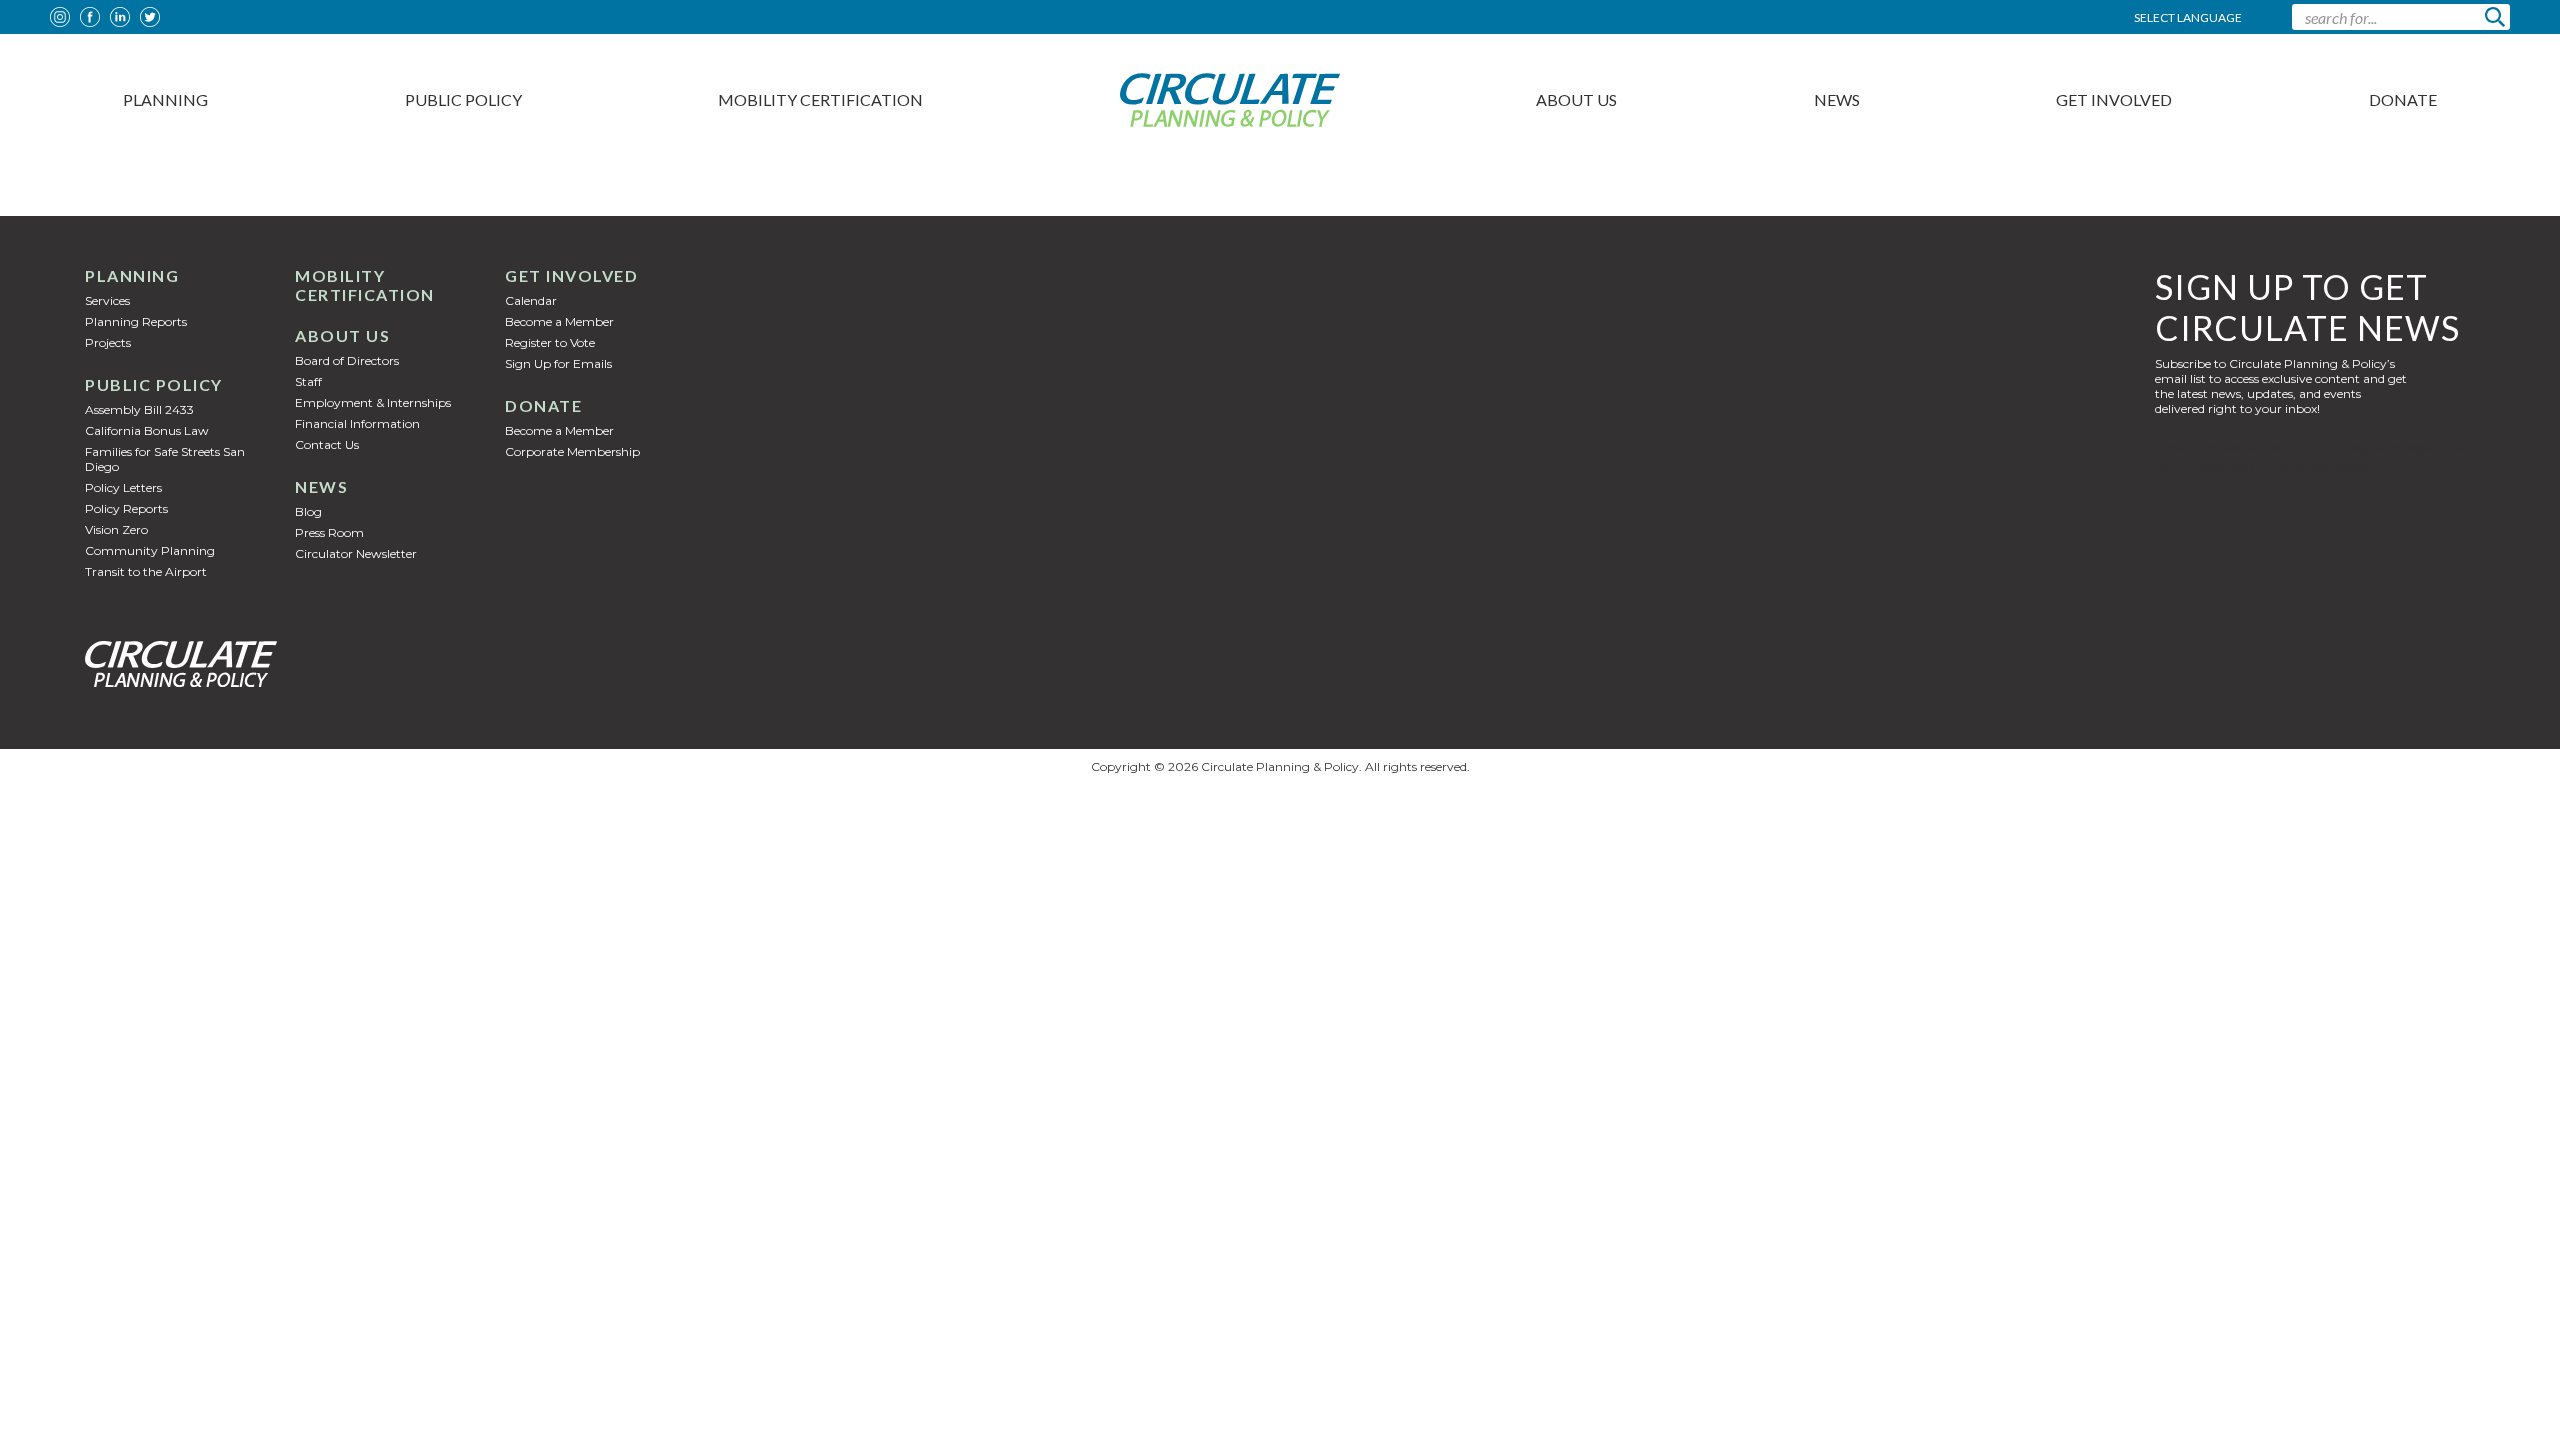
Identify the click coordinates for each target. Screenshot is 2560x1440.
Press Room (329, 532)
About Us (1576, 99)
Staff (308, 381)
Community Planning (150, 550)
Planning (165, 99)
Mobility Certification (820, 99)
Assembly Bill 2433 (139, 409)
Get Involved (2114, 99)
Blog (308, 511)
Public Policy (463, 99)
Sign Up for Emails (558, 363)
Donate (2403, 99)
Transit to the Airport (146, 571)
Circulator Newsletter (356, 553)
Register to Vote (550, 342)
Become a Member (559, 321)
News (1837, 99)
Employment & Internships (373, 402)
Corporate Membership (572, 451)
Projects (108, 342)
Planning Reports (136, 321)
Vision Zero (116, 529)
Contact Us (327, 444)
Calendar (531, 300)
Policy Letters (123, 487)
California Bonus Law (147, 430)
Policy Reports (126, 508)
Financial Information (357, 423)
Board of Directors (347, 360)
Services (107, 300)
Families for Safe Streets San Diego (165, 459)
